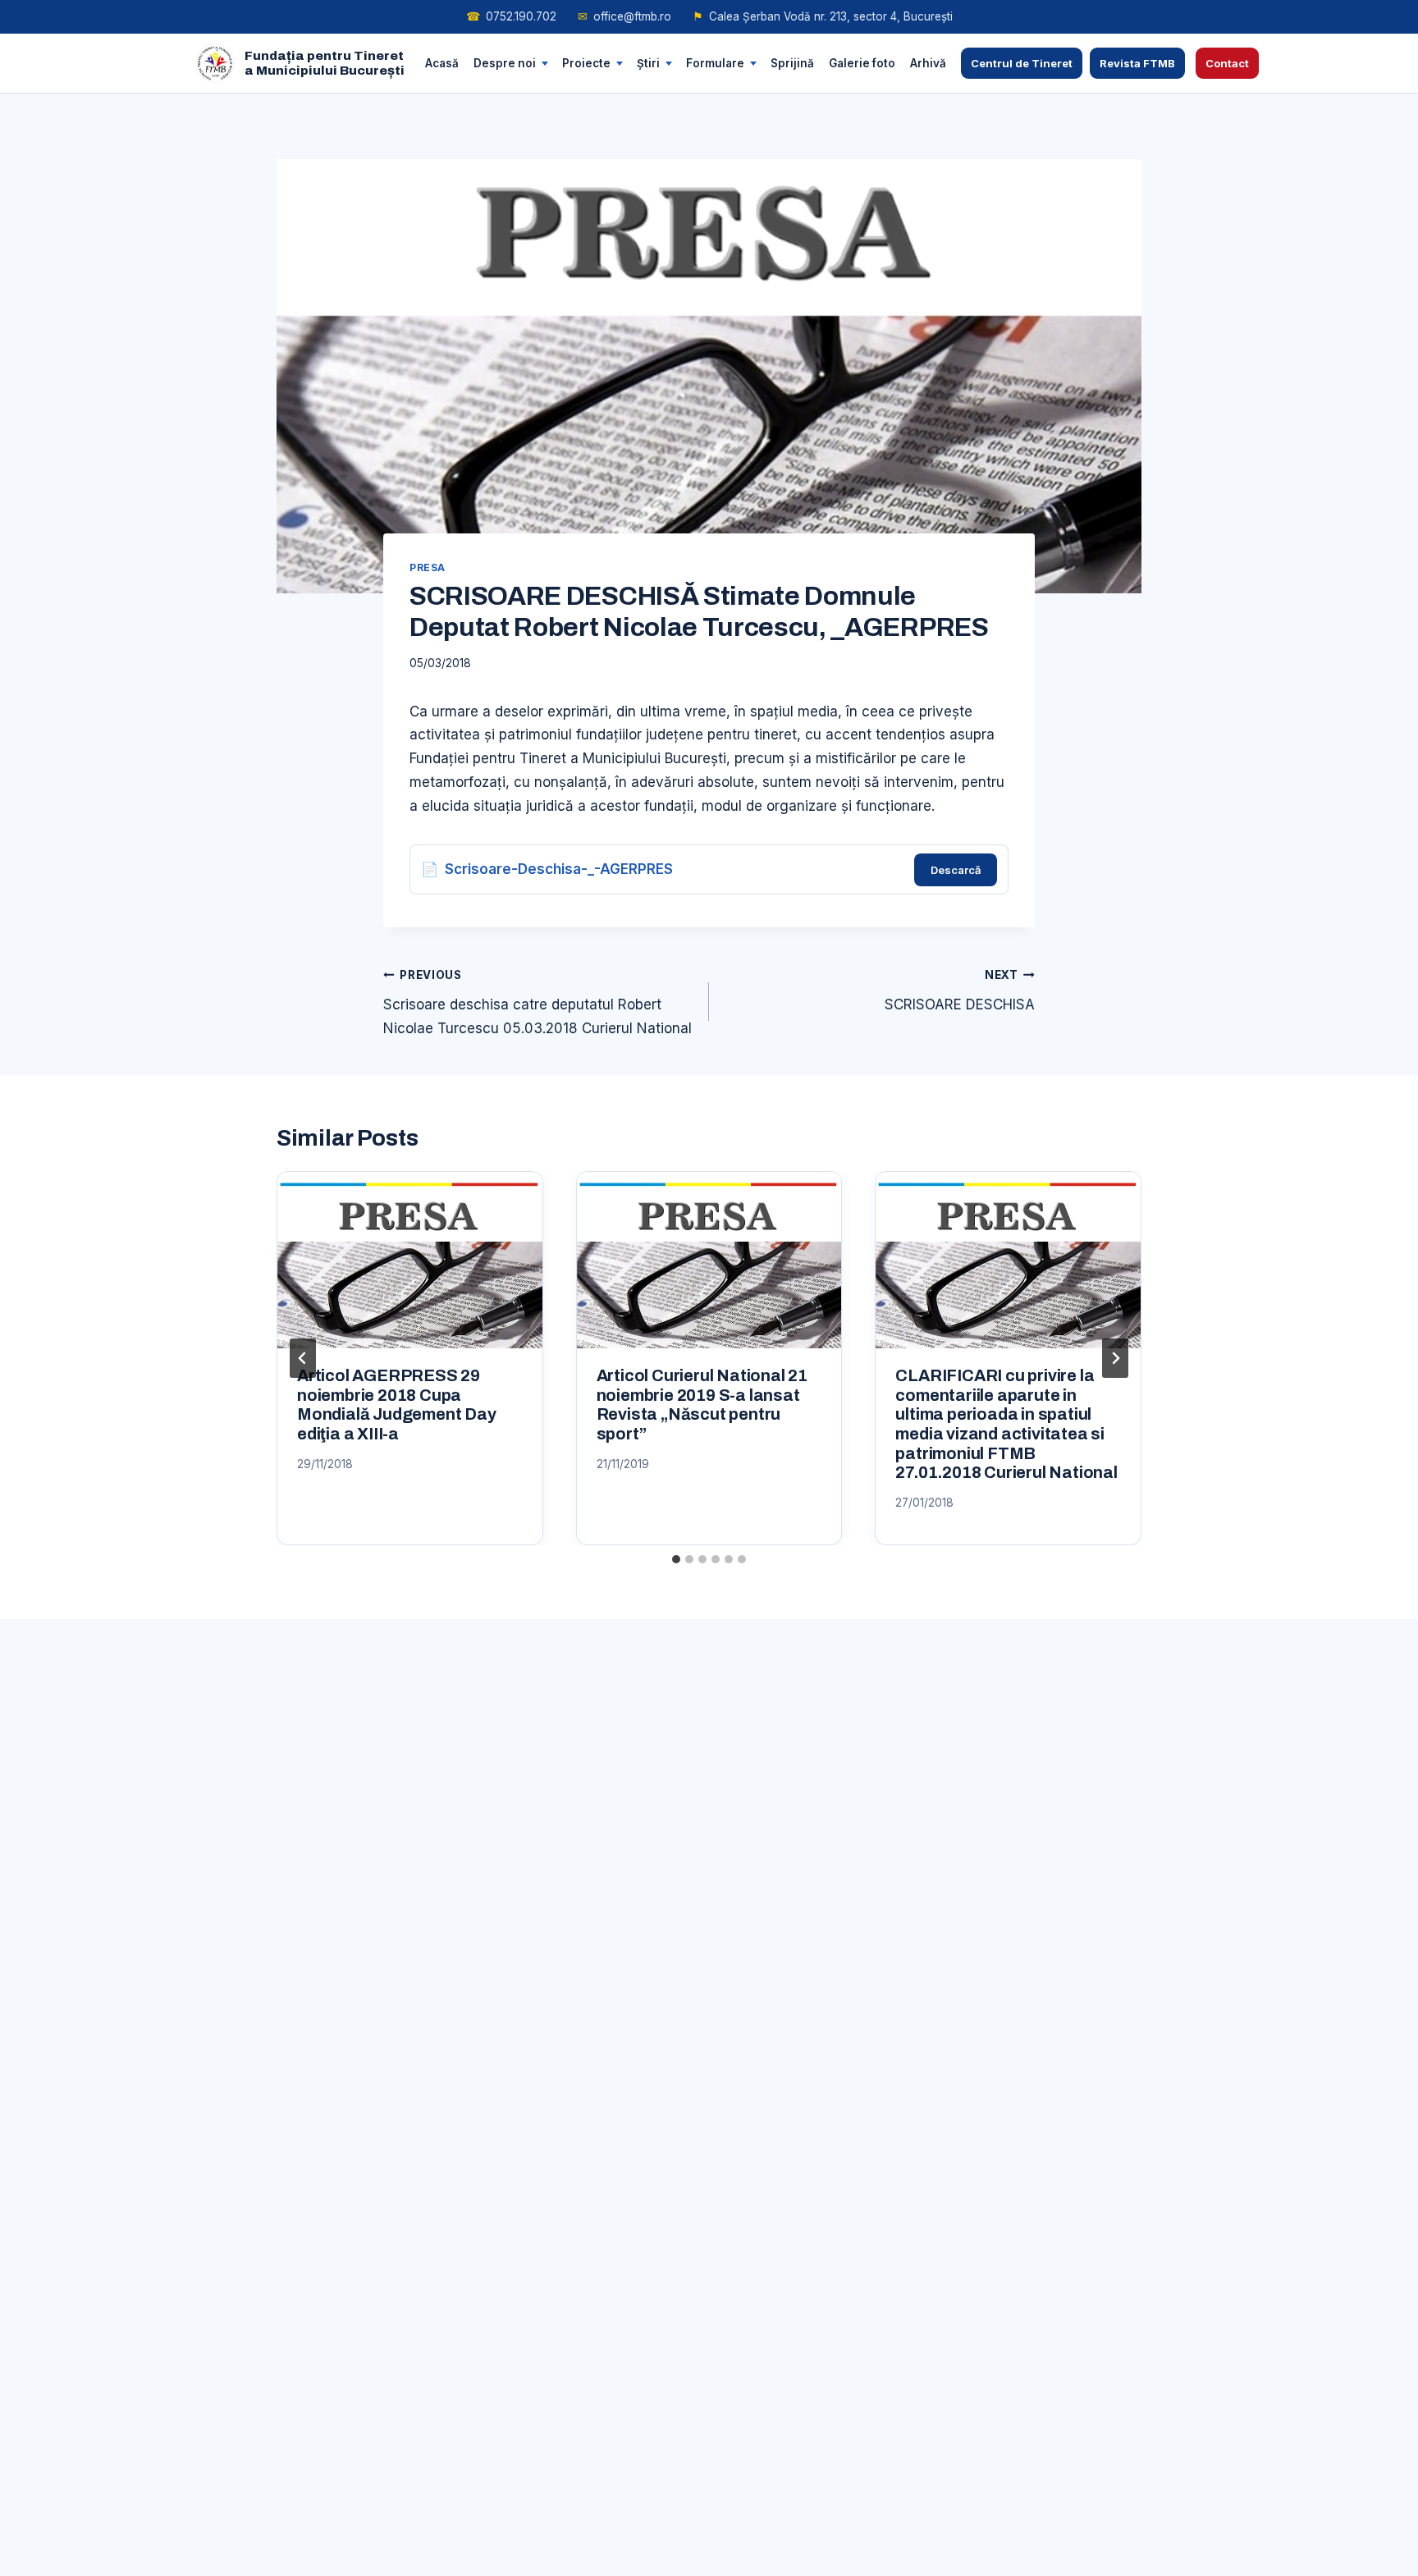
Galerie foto (862, 62)
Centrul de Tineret (1022, 63)
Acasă (442, 62)
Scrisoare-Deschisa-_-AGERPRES (559, 869)
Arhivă (928, 62)
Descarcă (956, 870)
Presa (428, 567)
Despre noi (505, 62)
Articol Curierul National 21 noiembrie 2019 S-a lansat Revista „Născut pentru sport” (702, 1405)
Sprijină (792, 62)
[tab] (676, 1559)
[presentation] (410, 1260)
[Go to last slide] (303, 1358)
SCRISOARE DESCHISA (960, 991)
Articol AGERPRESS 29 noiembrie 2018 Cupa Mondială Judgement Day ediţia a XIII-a (397, 1405)
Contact (1227, 63)
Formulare (715, 62)
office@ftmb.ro (624, 16)
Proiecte (586, 62)
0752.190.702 (511, 16)
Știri (648, 62)
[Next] (1115, 1358)
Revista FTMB (1137, 63)
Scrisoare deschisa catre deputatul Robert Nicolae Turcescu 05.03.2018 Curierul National (537, 1002)
